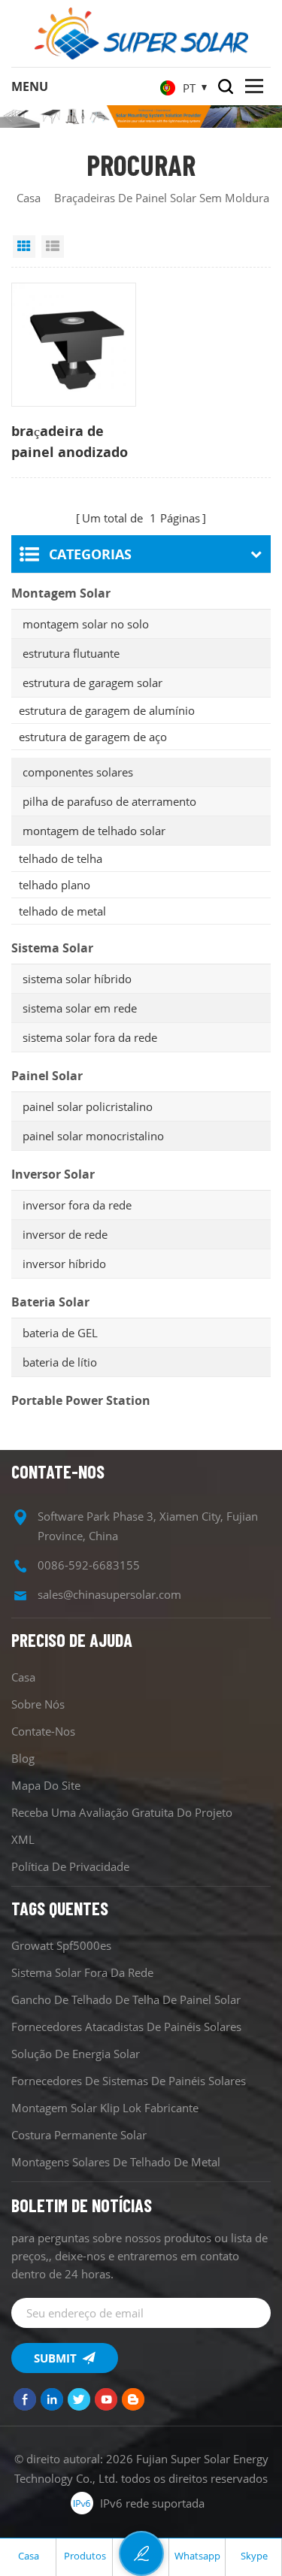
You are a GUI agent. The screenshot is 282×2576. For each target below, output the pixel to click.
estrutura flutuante (71, 653)
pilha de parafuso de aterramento (109, 801)
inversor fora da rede (77, 1205)
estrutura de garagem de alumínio (107, 710)
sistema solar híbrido (77, 979)
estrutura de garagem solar (92, 683)
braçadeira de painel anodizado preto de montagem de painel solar (70, 442)
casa (29, 198)
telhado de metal (62, 911)
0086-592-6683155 (89, 1565)
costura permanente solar (79, 2135)
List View (53, 247)
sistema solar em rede (80, 1008)
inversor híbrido (64, 1264)
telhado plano (55, 885)
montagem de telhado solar (94, 831)
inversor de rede (65, 1234)
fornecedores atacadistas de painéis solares (126, 2027)
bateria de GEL (60, 1333)
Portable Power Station (81, 1400)
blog (23, 1758)
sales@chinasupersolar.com (109, 1594)
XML (23, 1839)
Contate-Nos (43, 1731)
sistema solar (52, 948)
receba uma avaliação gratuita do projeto (122, 1812)
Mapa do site (46, 1785)
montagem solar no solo (86, 624)
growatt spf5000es (61, 1945)
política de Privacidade (70, 1866)
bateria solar (50, 1302)
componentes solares (78, 772)
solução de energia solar (76, 2054)
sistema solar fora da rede (90, 1037)
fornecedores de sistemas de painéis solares (129, 2081)
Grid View (24, 247)
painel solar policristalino (88, 1106)
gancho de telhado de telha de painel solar (126, 1999)
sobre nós (38, 1704)
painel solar (47, 1076)
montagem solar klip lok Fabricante (105, 2108)
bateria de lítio (60, 1362)
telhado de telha (61, 858)
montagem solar (61, 593)
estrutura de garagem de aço (93, 737)
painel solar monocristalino (93, 1136)
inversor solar (53, 1174)
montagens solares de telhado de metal (116, 2162)
